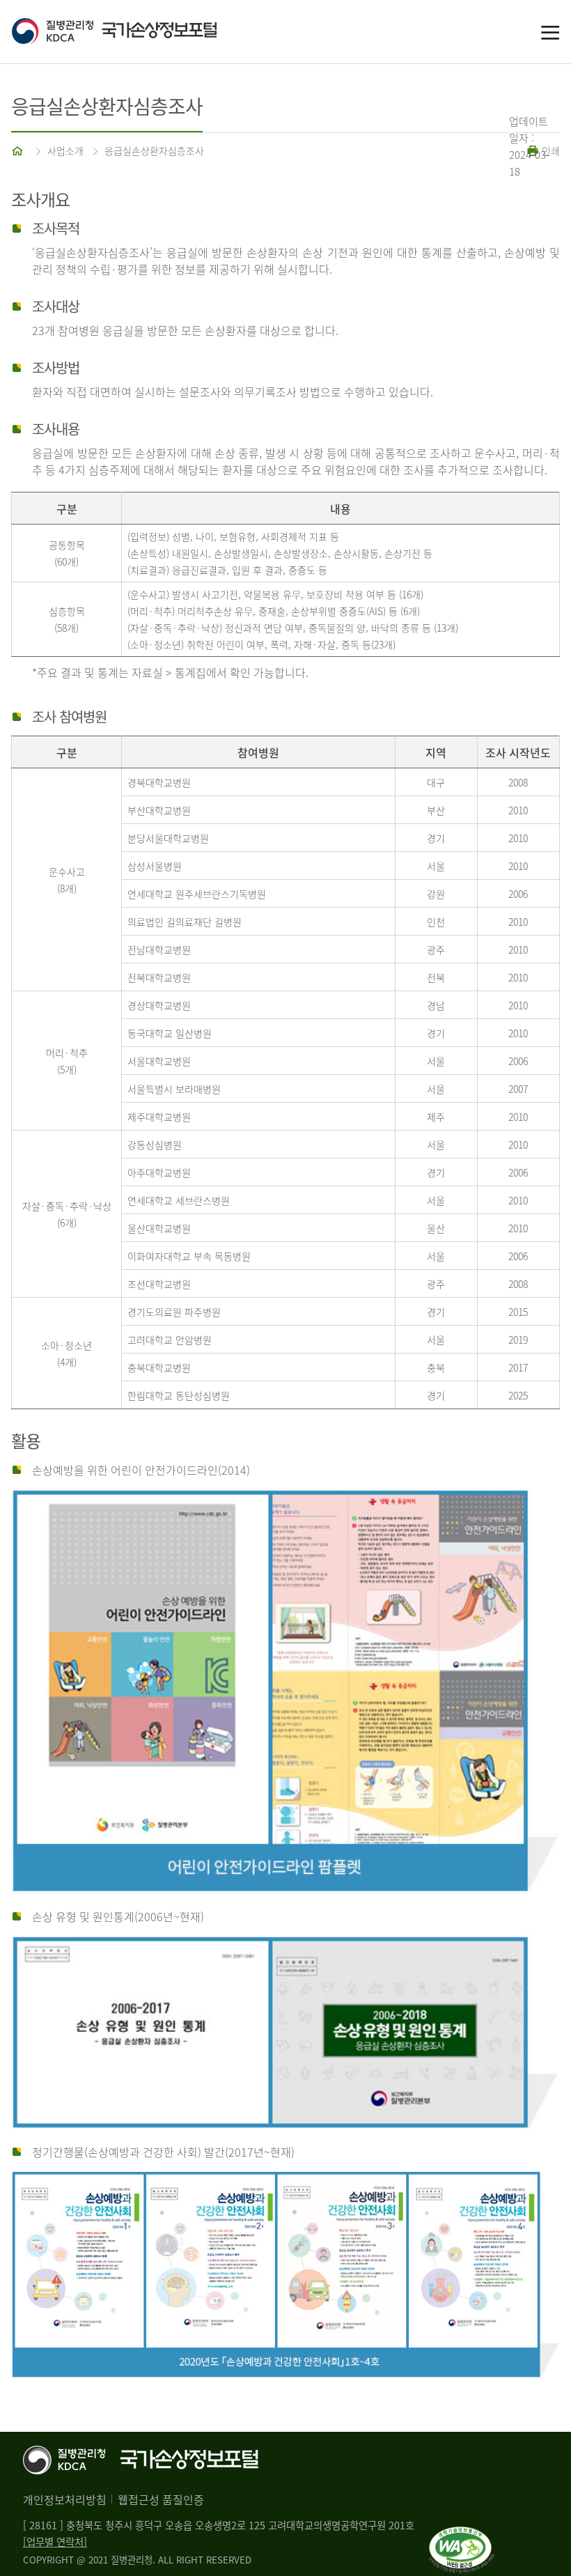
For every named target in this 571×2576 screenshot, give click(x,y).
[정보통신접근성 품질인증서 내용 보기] (461, 2535)
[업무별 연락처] (55, 2542)
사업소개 (65, 150)
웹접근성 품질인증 (161, 2499)
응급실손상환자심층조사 (154, 150)
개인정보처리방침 (65, 2499)
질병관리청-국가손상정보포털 (148, 32)
